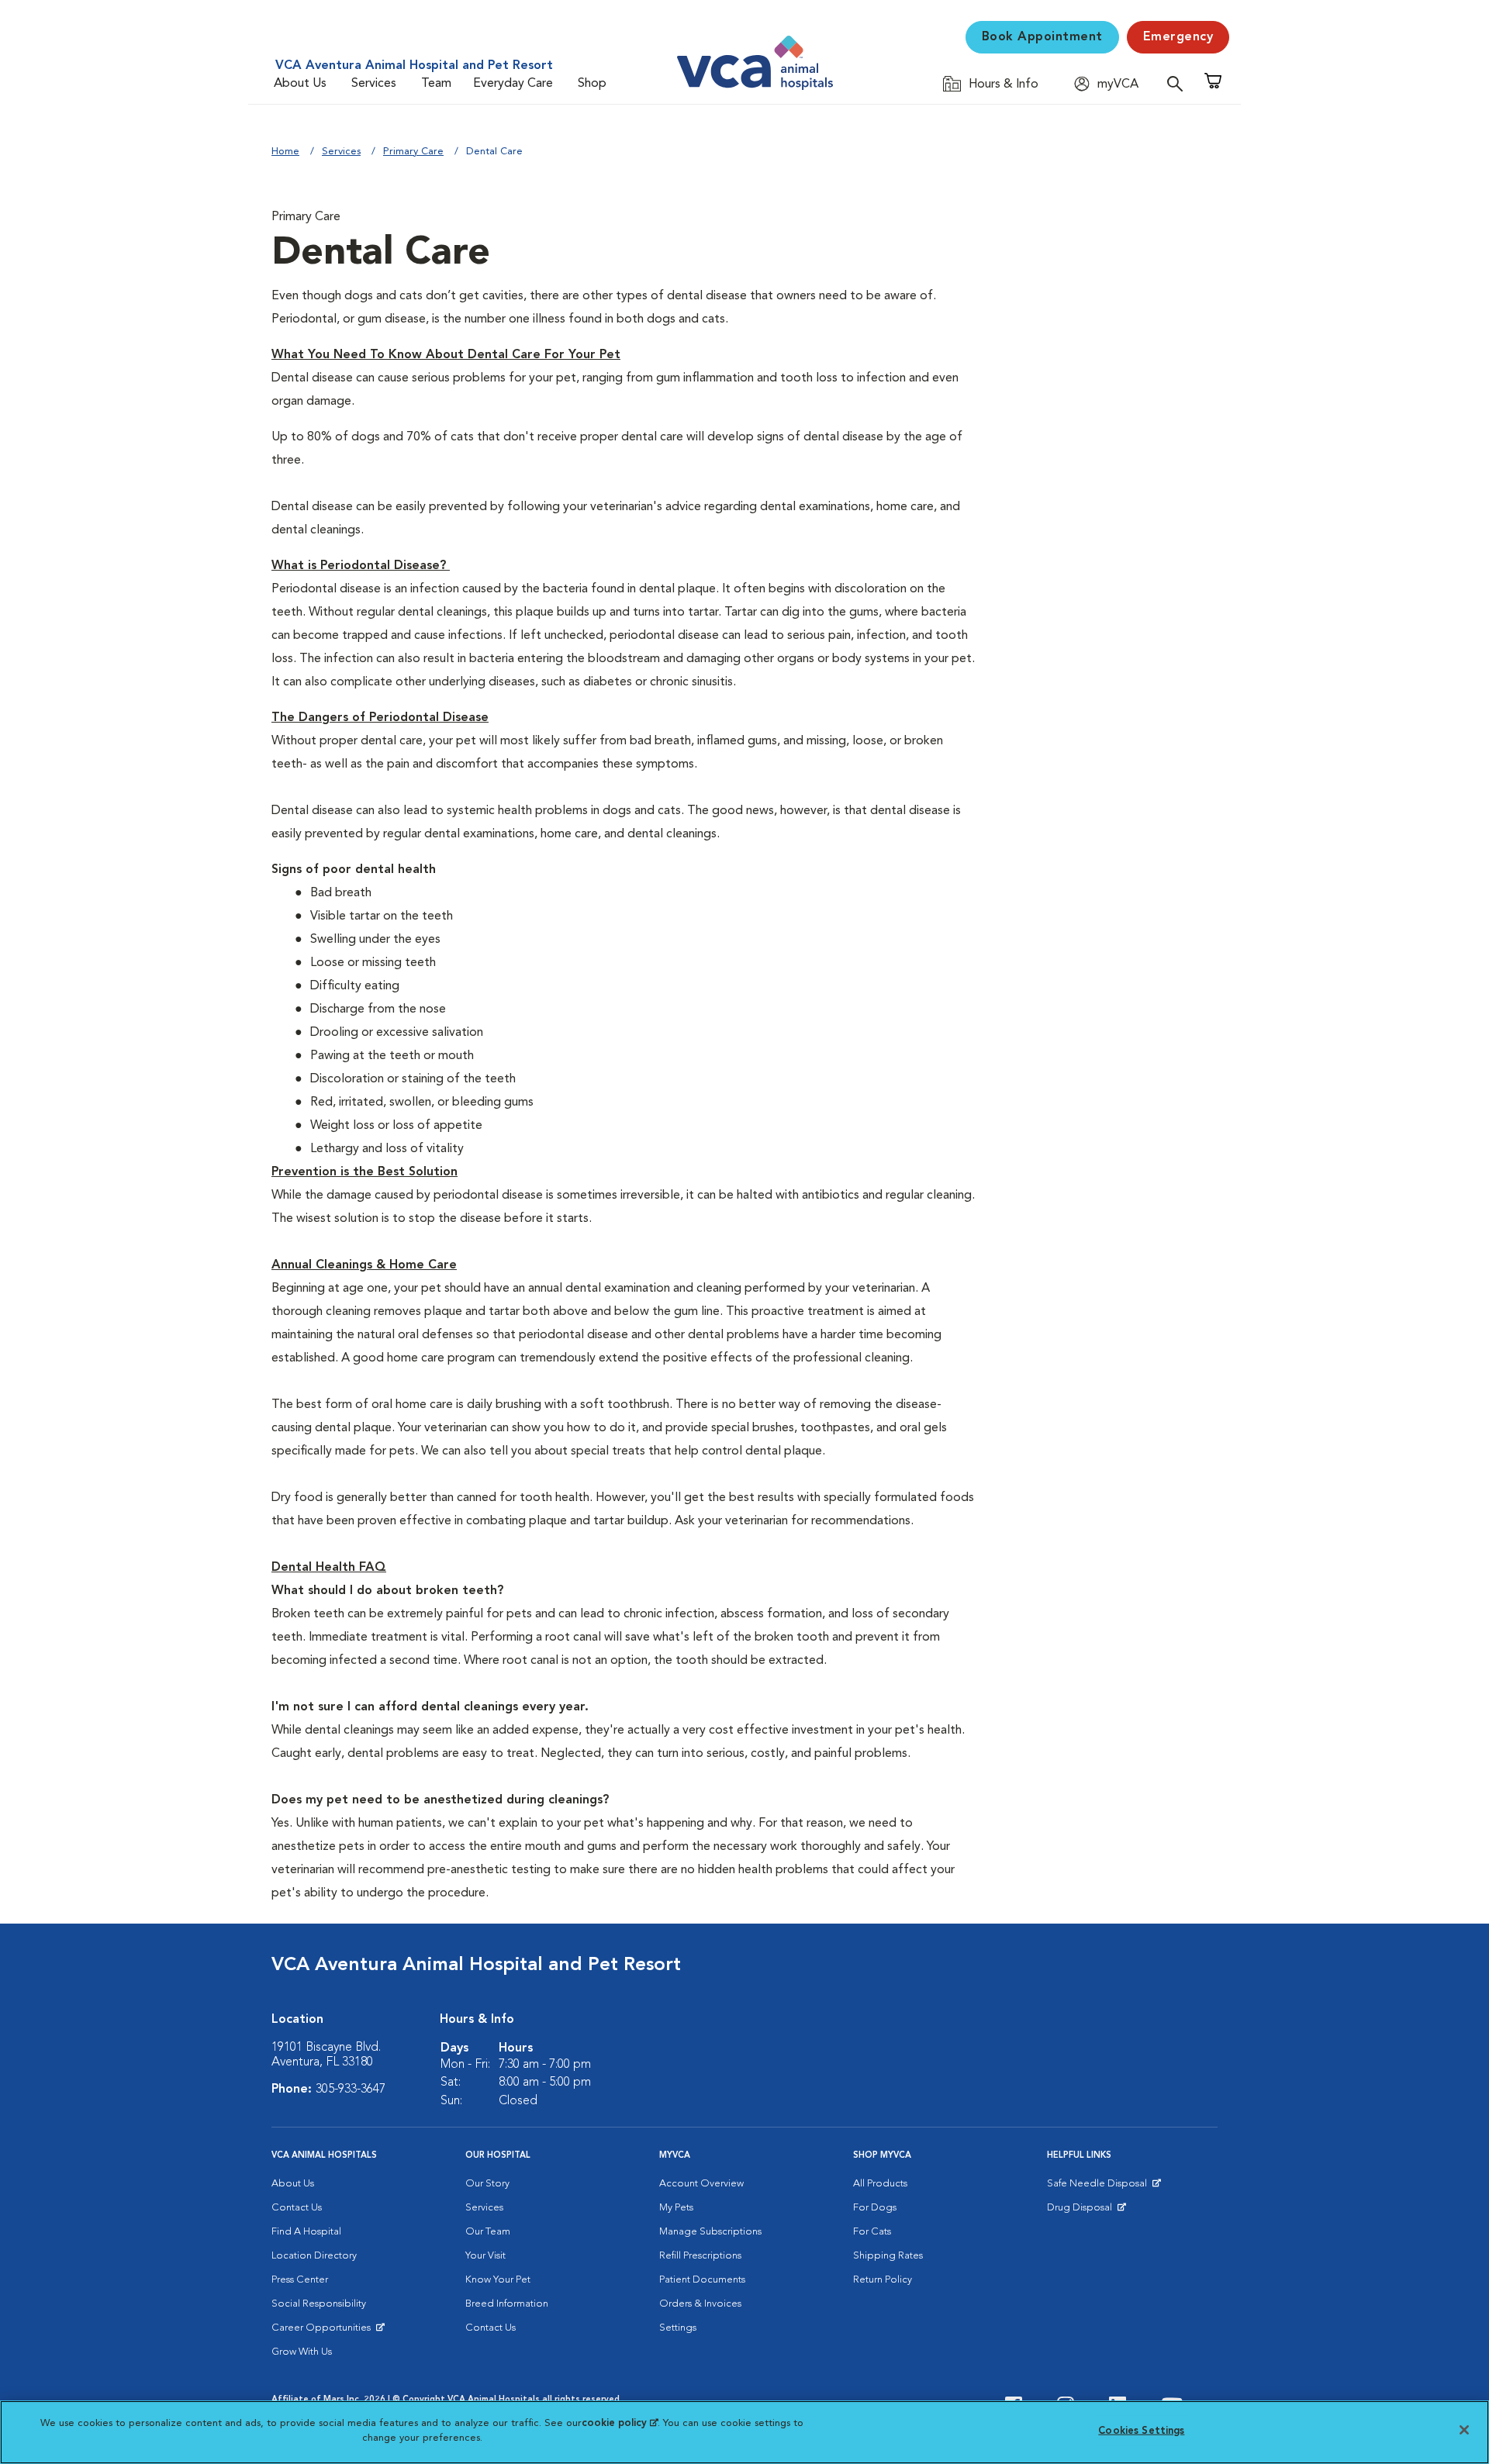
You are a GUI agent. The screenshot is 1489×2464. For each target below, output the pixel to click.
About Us (300, 84)
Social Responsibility (319, 2304)
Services (374, 84)
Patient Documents (702, 2280)
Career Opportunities (324, 2331)
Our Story (487, 2184)
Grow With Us (302, 2352)
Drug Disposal (1086, 2211)
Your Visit (485, 2256)
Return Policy (883, 2280)
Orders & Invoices (700, 2304)
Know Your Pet (498, 2280)
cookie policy (620, 2423)
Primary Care (413, 152)
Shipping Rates (888, 2256)
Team (436, 84)
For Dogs (875, 2208)
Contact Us (297, 2208)
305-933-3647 (351, 2090)
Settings (678, 2328)
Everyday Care (513, 84)
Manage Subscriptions (710, 2232)
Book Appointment (1042, 37)
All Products (880, 2184)
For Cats (872, 2232)
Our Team (488, 2232)
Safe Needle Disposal (1099, 2187)
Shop (592, 84)
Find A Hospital (306, 2232)
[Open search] (1179, 83)
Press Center (300, 2280)
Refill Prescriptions (700, 2256)
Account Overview (701, 2184)
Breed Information (507, 2304)
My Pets (676, 2208)
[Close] (1464, 2430)
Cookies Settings (1141, 2431)
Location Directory (314, 2256)
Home (285, 152)
